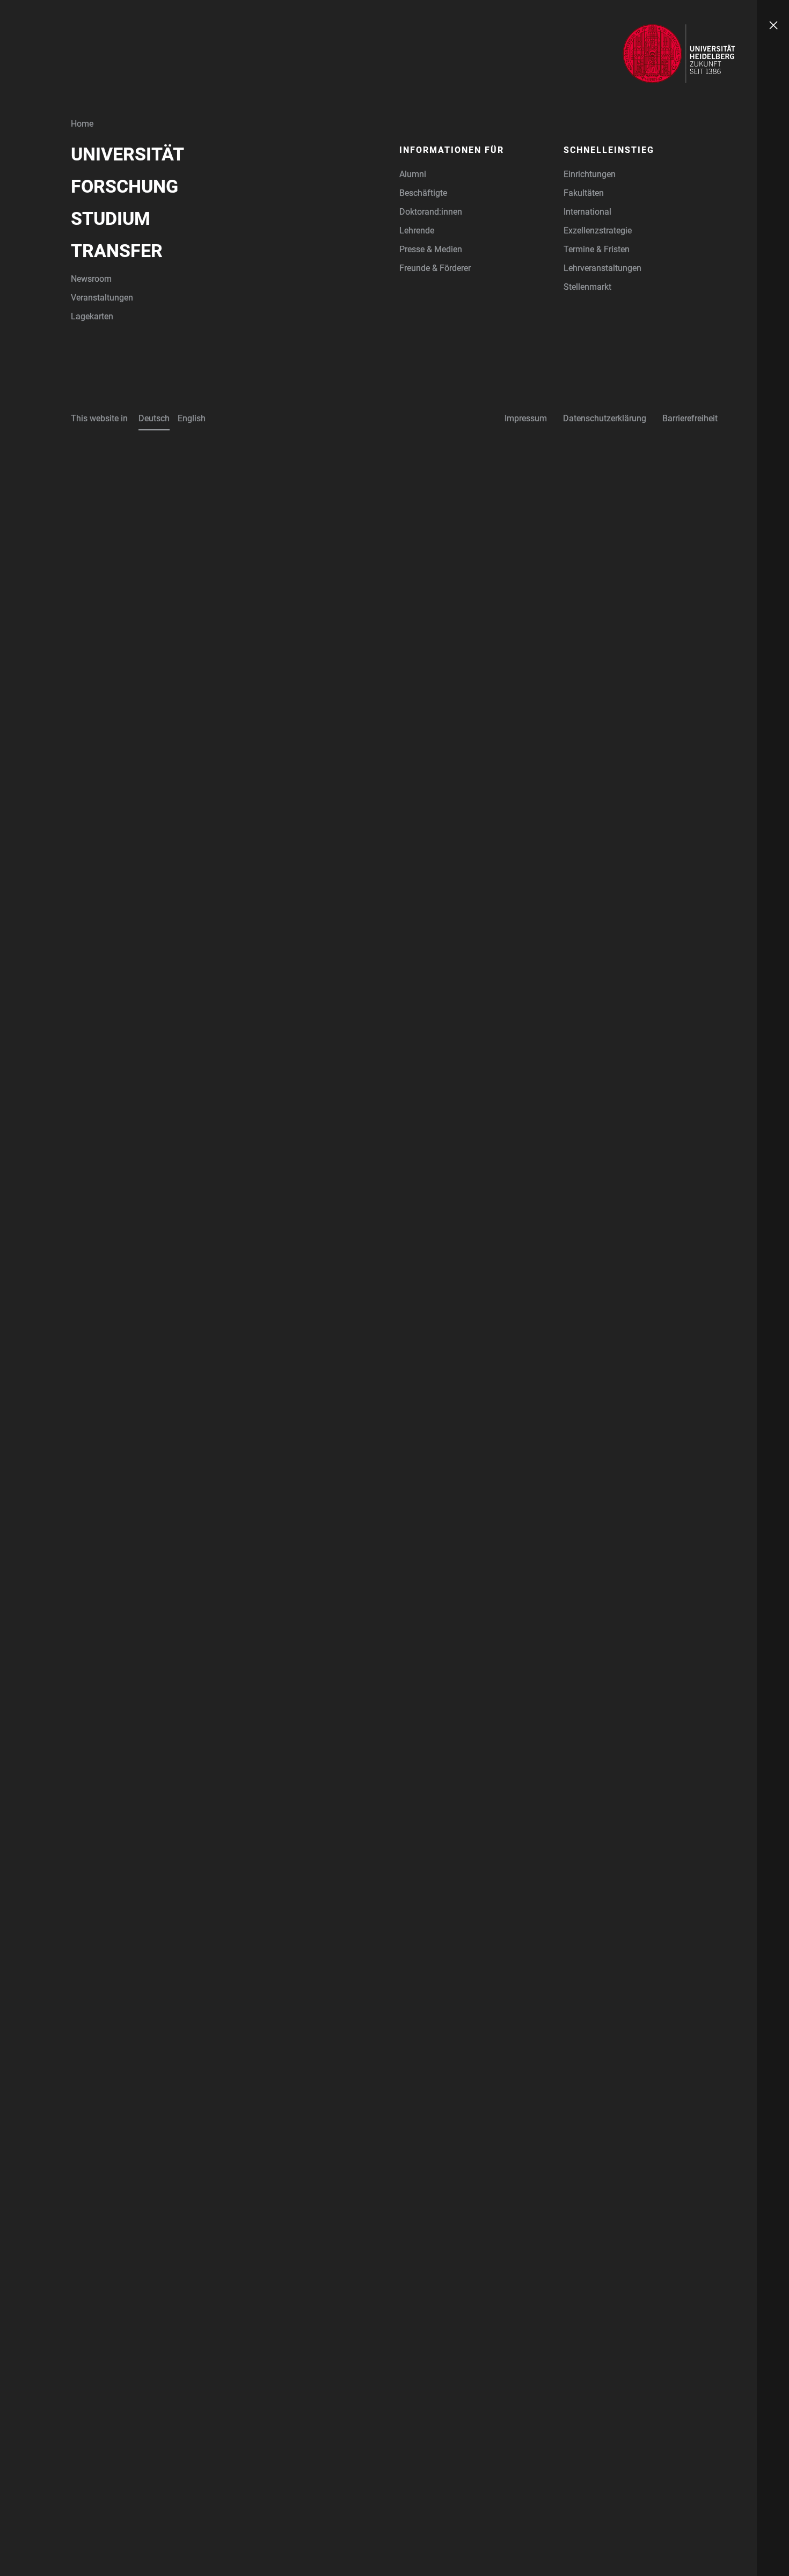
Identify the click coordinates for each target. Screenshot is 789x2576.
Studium (111, 218)
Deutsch (154, 418)
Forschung (125, 186)
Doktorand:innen (431, 212)
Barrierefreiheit (690, 418)
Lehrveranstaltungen (602, 268)
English (192, 418)
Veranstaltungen (102, 298)
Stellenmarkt (587, 287)
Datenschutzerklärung (605, 418)
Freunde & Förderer (435, 268)
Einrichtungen (590, 174)
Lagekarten (92, 316)
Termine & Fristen (597, 249)
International (587, 212)
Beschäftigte (423, 193)
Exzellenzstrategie (598, 230)
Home (82, 124)
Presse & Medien (431, 249)
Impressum (526, 418)
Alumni (413, 174)
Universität (127, 154)
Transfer (117, 251)
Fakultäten (584, 193)
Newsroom (91, 279)
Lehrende (417, 230)
